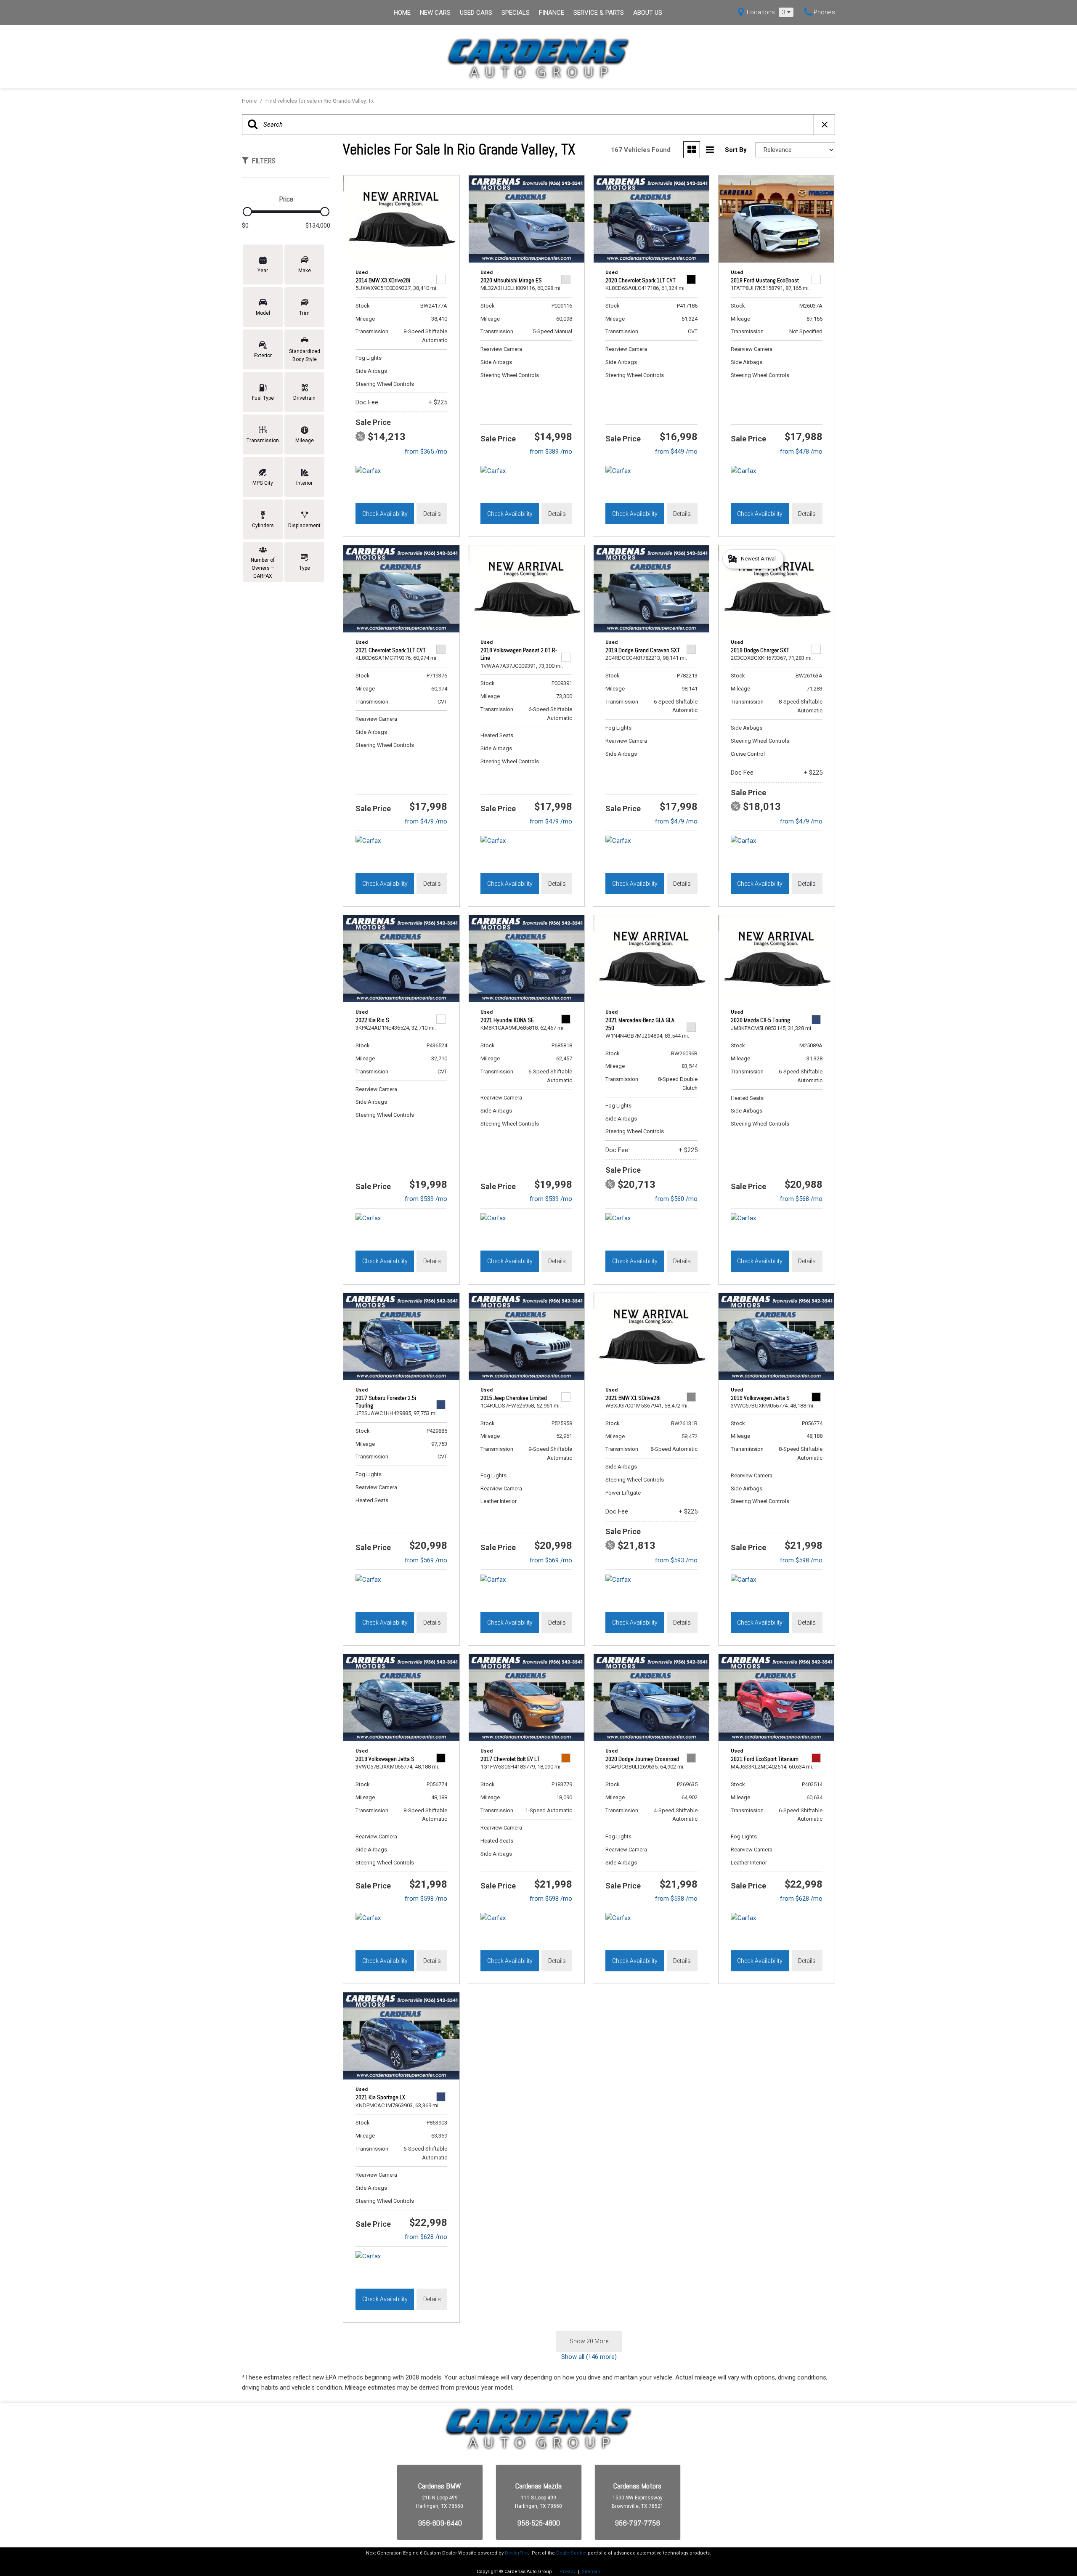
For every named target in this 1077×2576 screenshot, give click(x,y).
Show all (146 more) (589, 2357)
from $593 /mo (676, 1560)
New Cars (435, 13)
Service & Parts (599, 13)
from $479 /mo (426, 821)
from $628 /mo (801, 1899)
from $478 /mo (801, 451)
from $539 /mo (426, 1199)
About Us (648, 13)
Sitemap (591, 2572)
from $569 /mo (426, 1560)
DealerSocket (571, 2553)
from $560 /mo (676, 1199)
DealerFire (516, 2553)
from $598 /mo (801, 1560)
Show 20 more (589, 2341)
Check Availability (385, 514)
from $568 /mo (801, 1199)
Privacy (568, 2572)
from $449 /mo (676, 451)
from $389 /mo (551, 451)
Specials (516, 13)
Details (432, 514)
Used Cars (476, 13)
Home (402, 13)
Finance (552, 13)
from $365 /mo (426, 451)
